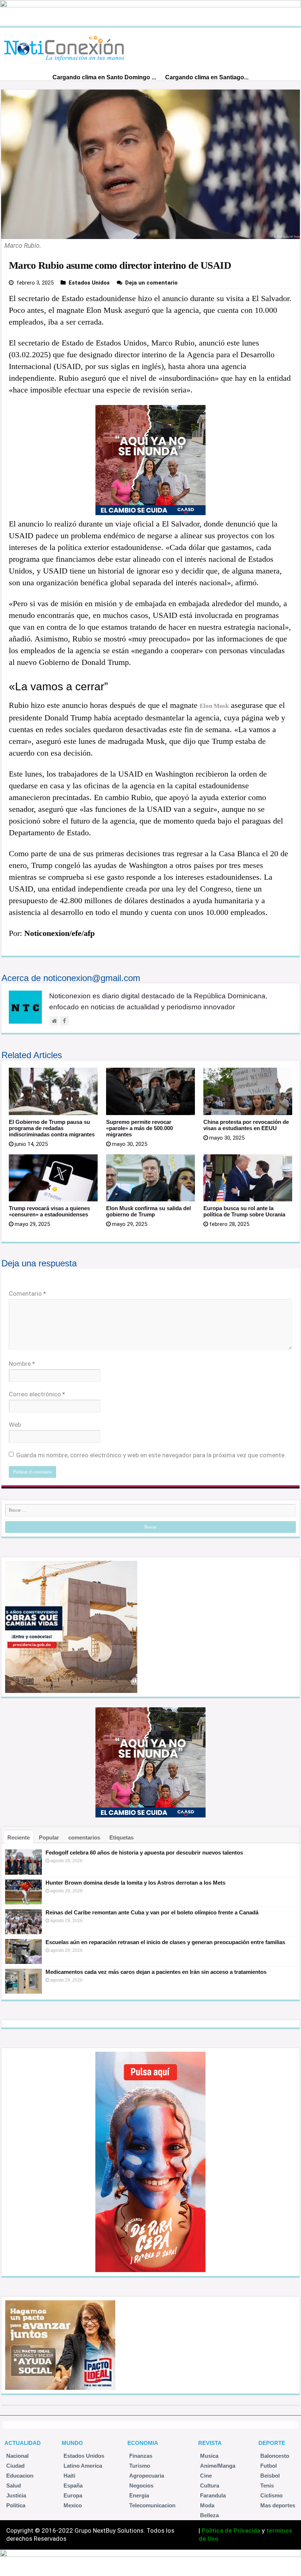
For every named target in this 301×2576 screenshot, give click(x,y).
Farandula (213, 2495)
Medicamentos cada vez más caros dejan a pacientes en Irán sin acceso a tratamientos (156, 1972)
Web (15, 1425)
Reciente (19, 1837)
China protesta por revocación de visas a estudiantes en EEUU (246, 1125)
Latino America (83, 2466)
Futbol (269, 2466)
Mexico (73, 2505)
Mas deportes (278, 2505)
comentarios (84, 1837)
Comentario (27, 1294)
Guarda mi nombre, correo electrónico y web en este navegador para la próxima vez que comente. (151, 1455)
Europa (73, 2495)
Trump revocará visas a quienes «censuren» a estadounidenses (49, 1211)
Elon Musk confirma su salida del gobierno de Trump (148, 1211)
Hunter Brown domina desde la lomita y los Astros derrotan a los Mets (135, 1883)
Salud (14, 2485)
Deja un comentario (151, 283)
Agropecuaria (147, 2476)
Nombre (22, 1364)
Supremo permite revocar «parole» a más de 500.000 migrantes (139, 1128)
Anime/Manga (218, 2466)
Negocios (141, 2485)
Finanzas (141, 2456)
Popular (49, 1837)
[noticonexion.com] (66, 46)
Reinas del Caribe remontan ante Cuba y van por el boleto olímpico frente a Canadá (152, 1912)
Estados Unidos (89, 283)
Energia (139, 2495)
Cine (206, 2476)
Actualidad (23, 2443)
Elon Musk (214, 706)
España (73, 2485)
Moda (207, 2505)
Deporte (272, 2443)
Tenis (267, 2485)
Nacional (17, 2456)
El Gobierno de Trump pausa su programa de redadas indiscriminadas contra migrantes (52, 1128)
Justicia (16, 2495)
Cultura (210, 2485)
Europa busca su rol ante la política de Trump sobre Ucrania (244, 1211)
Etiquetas (122, 1837)
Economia (143, 2443)
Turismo (140, 2466)
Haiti (69, 2476)
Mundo (72, 2443)
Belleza (209, 2515)
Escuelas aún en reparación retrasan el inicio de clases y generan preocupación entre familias (165, 1942)
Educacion (20, 2476)
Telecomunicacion (152, 2505)
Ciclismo (271, 2495)
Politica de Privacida (231, 2530)
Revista (210, 2443)
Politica (16, 2505)
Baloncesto (275, 2456)
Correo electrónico (37, 1394)
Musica (209, 2456)
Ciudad (15, 2466)
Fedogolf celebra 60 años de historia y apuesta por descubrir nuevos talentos (144, 1853)
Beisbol (270, 2476)
